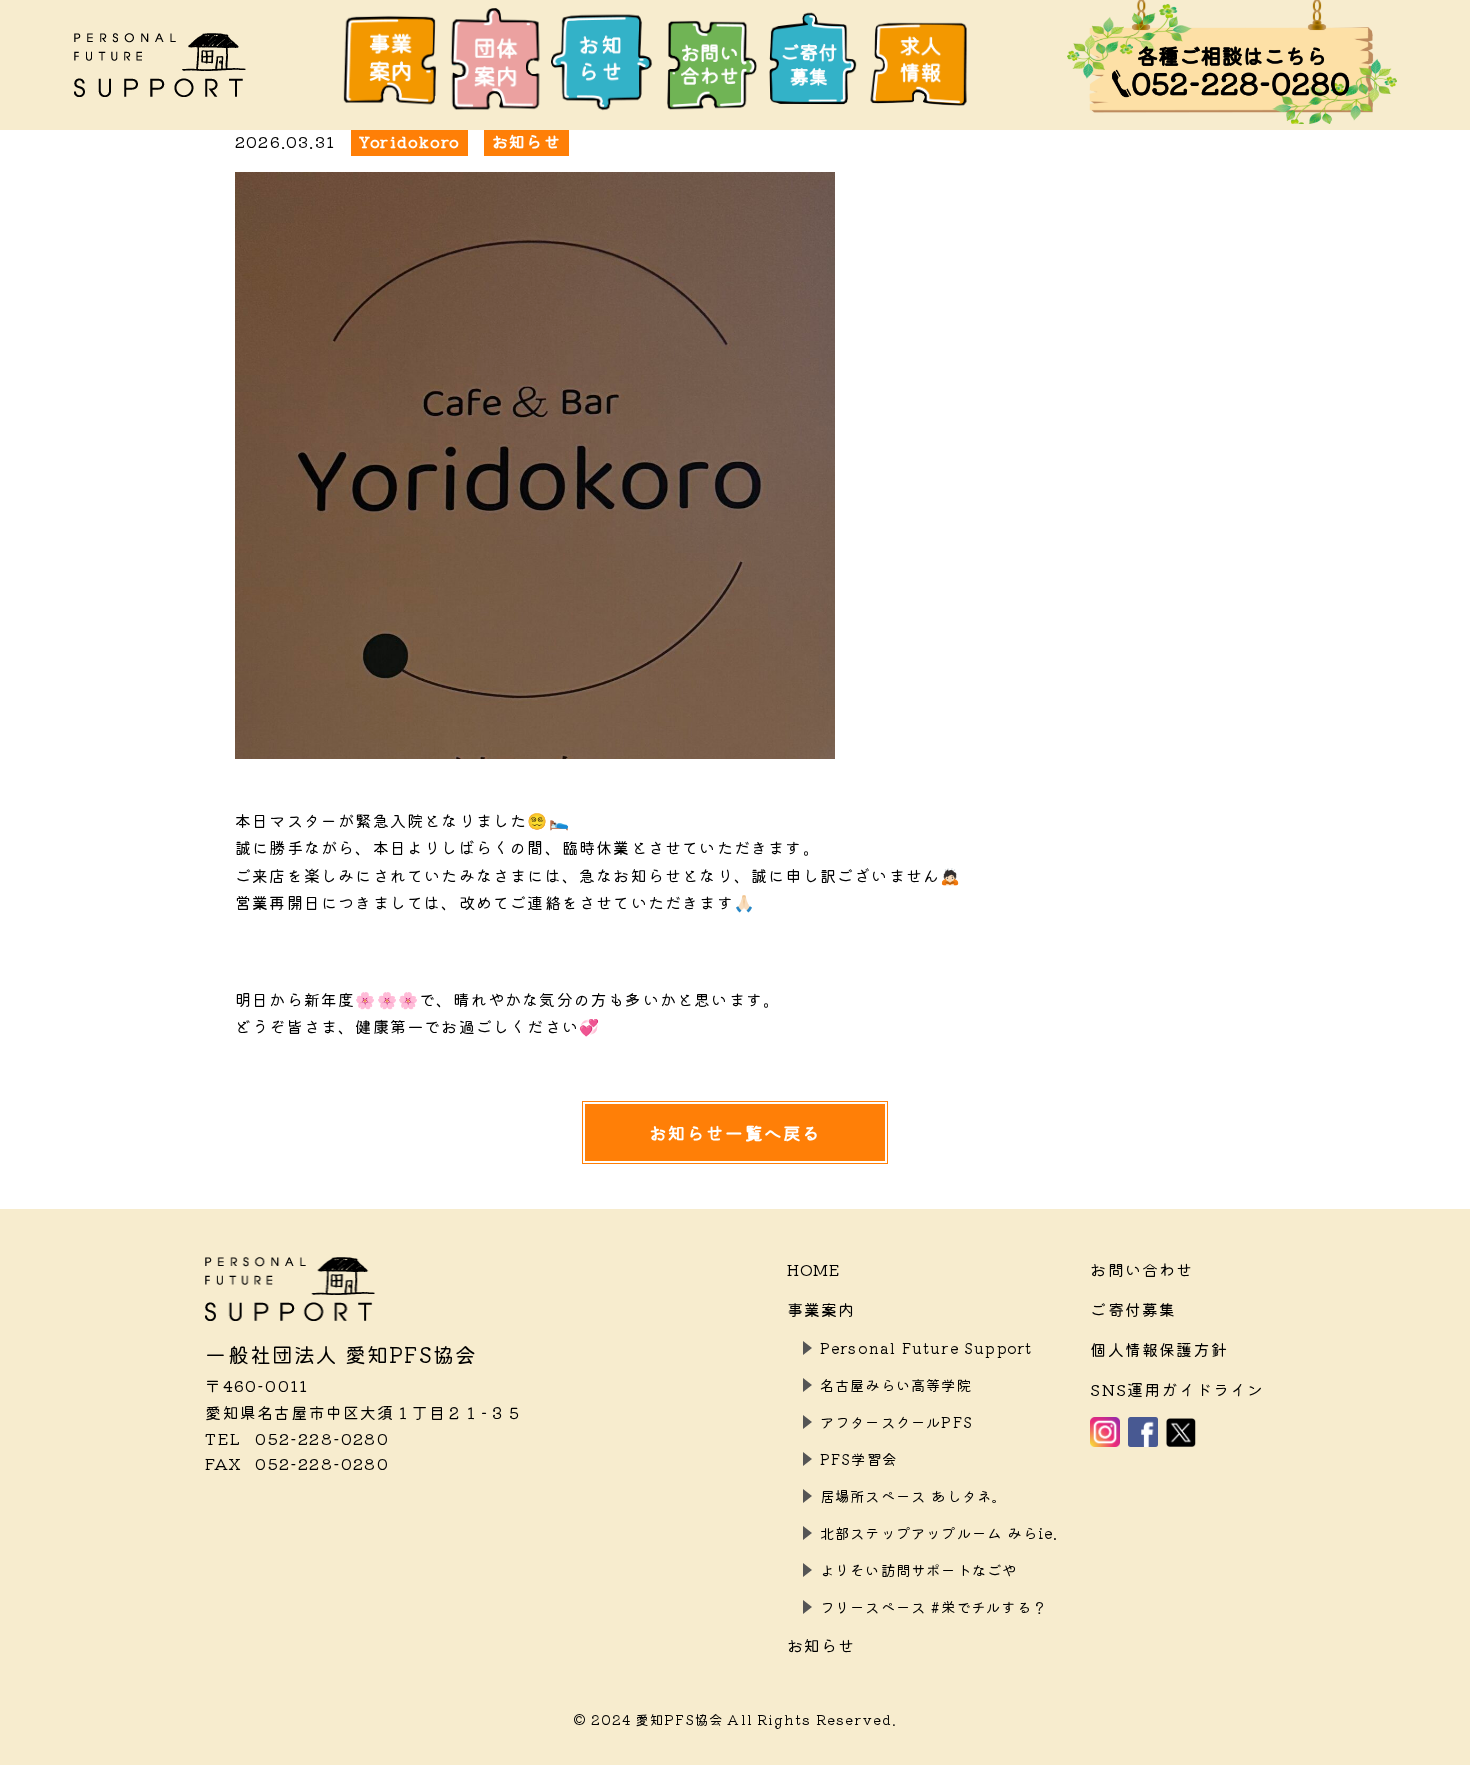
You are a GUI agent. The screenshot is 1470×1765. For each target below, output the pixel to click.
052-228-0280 (296, 1438)
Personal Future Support (926, 1347)
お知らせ (821, 1645)
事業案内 (821, 1309)
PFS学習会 (858, 1458)
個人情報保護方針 (1159, 1349)
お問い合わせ (1141, 1269)
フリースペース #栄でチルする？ (933, 1606)
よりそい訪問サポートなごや (919, 1569)
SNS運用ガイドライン (1177, 1389)
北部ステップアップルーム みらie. (939, 1532)
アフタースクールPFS (896, 1421)
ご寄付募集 (1133, 1309)
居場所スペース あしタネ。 (914, 1495)
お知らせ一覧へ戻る (735, 1132)
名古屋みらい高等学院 (896, 1384)
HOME (814, 1269)
